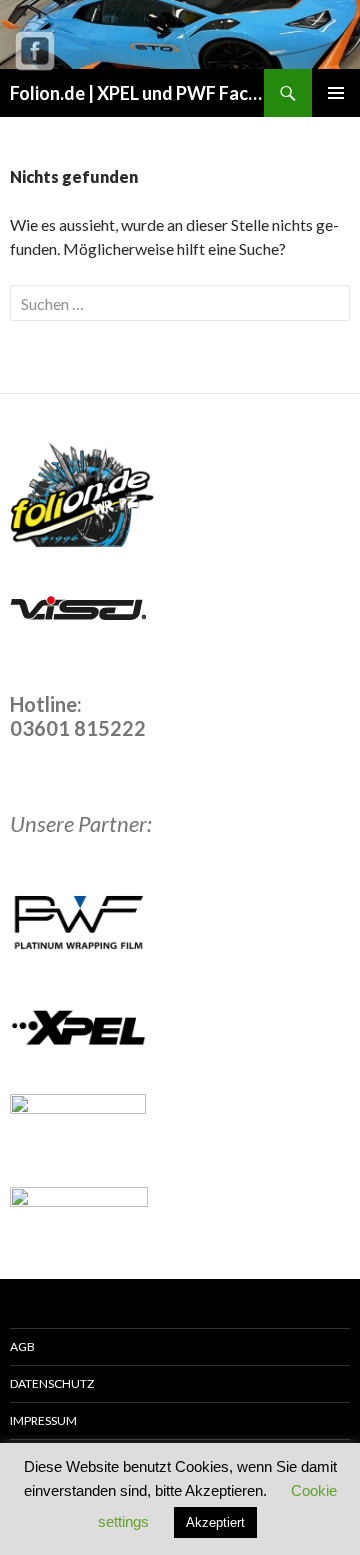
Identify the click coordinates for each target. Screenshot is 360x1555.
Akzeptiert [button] (215, 1522)
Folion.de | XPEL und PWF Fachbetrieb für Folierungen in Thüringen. (137, 93)
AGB (22, 1346)
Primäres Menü (336, 93)
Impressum (43, 1420)
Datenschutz (52, 1383)
